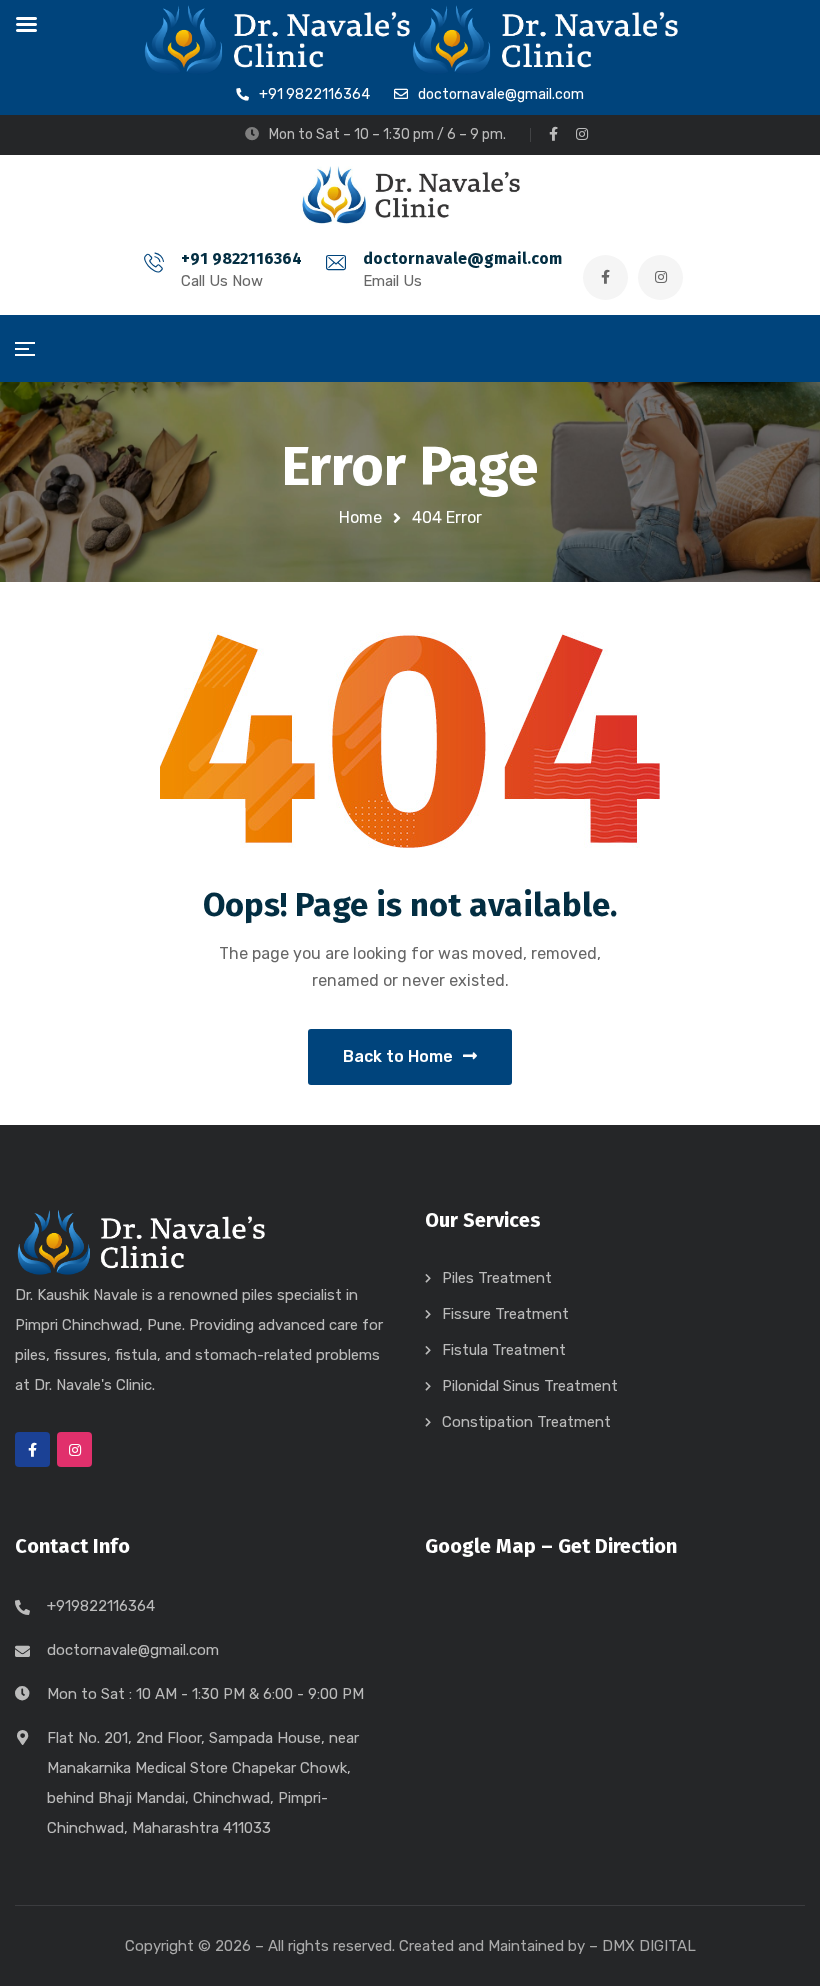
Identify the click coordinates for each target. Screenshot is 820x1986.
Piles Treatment (497, 1278)
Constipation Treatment (526, 1422)
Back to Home (398, 1056)
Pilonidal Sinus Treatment (530, 1386)
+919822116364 (101, 1606)
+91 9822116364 (241, 258)
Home (360, 517)
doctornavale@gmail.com (462, 258)
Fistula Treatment (504, 1350)
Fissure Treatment (505, 1314)
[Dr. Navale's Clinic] (410, 195)
